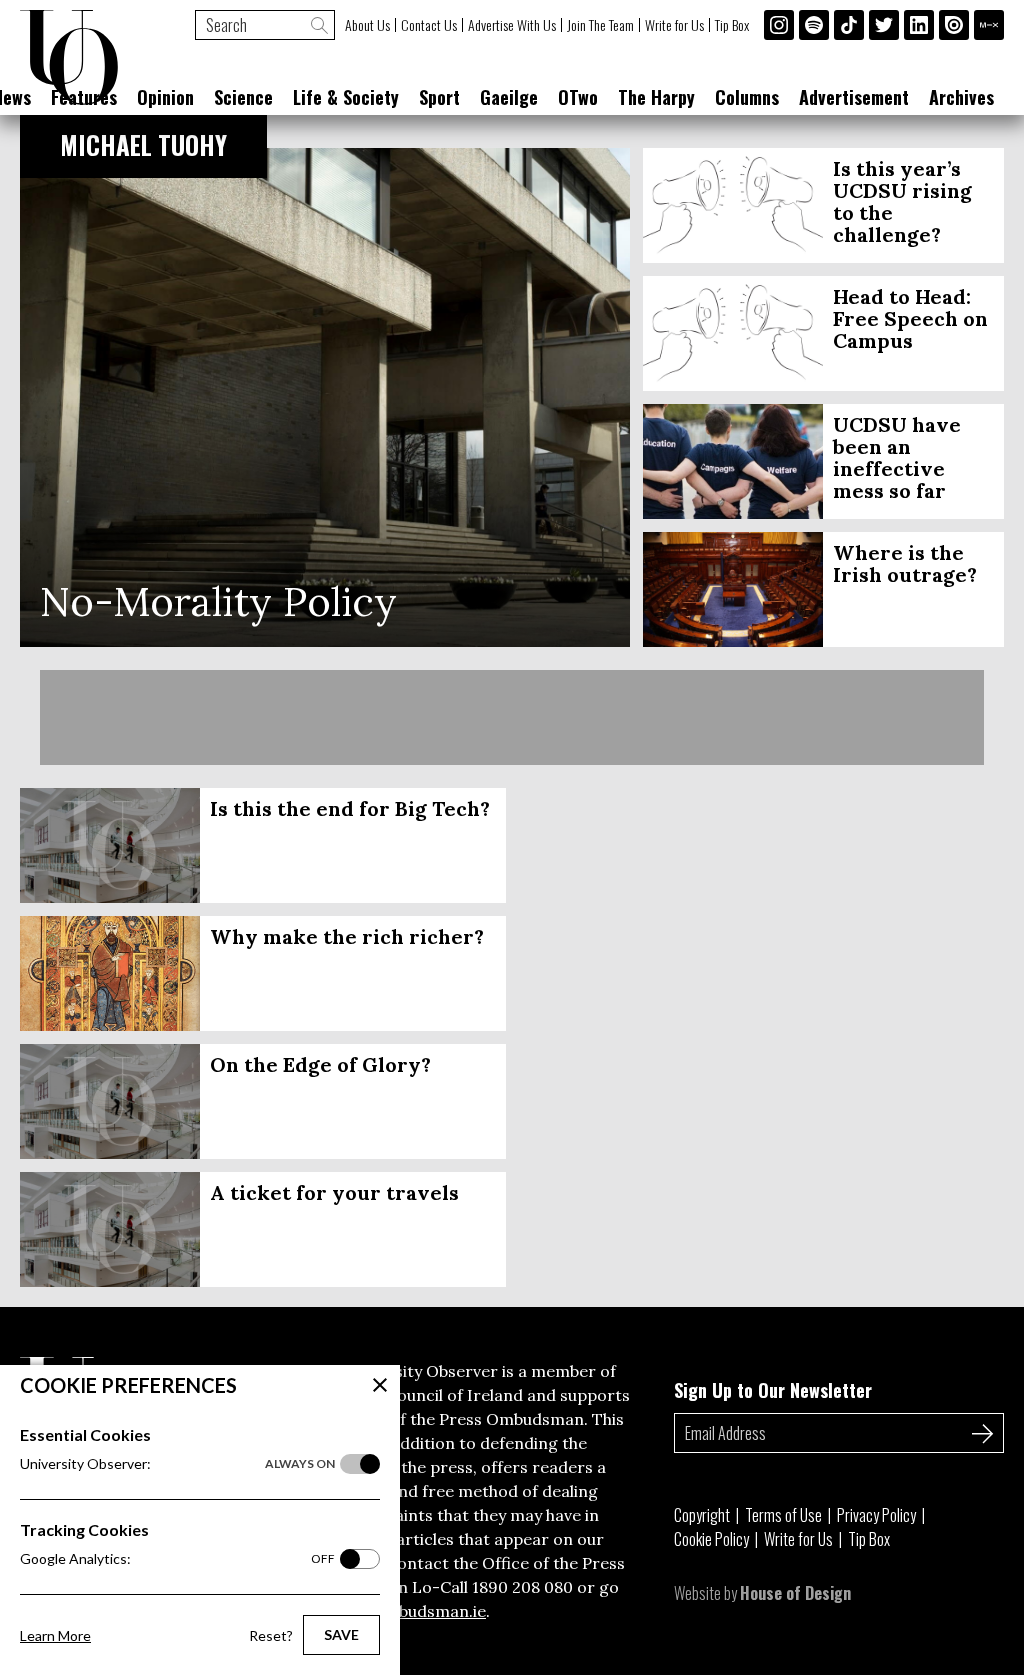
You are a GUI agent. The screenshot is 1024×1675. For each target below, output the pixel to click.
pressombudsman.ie (408, 1611)
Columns (747, 97)
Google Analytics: (177, 1558)
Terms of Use (783, 1515)
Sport (439, 97)
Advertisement (854, 97)
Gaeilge (509, 97)
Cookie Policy (711, 1539)
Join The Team (600, 25)
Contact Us (429, 25)
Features (84, 97)
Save (341, 1634)
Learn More (55, 1635)
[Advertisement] (512, 717)
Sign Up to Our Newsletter (773, 1390)
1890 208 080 (522, 1587)
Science (243, 97)
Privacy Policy (876, 1515)
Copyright (702, 1515)
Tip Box (732, 25)
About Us (367, 25)
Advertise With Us (512, 25)
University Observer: (177, 1463)
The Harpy (656, 97)
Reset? (271, 1635)
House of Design (795, 1593)
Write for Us (674, 25)
